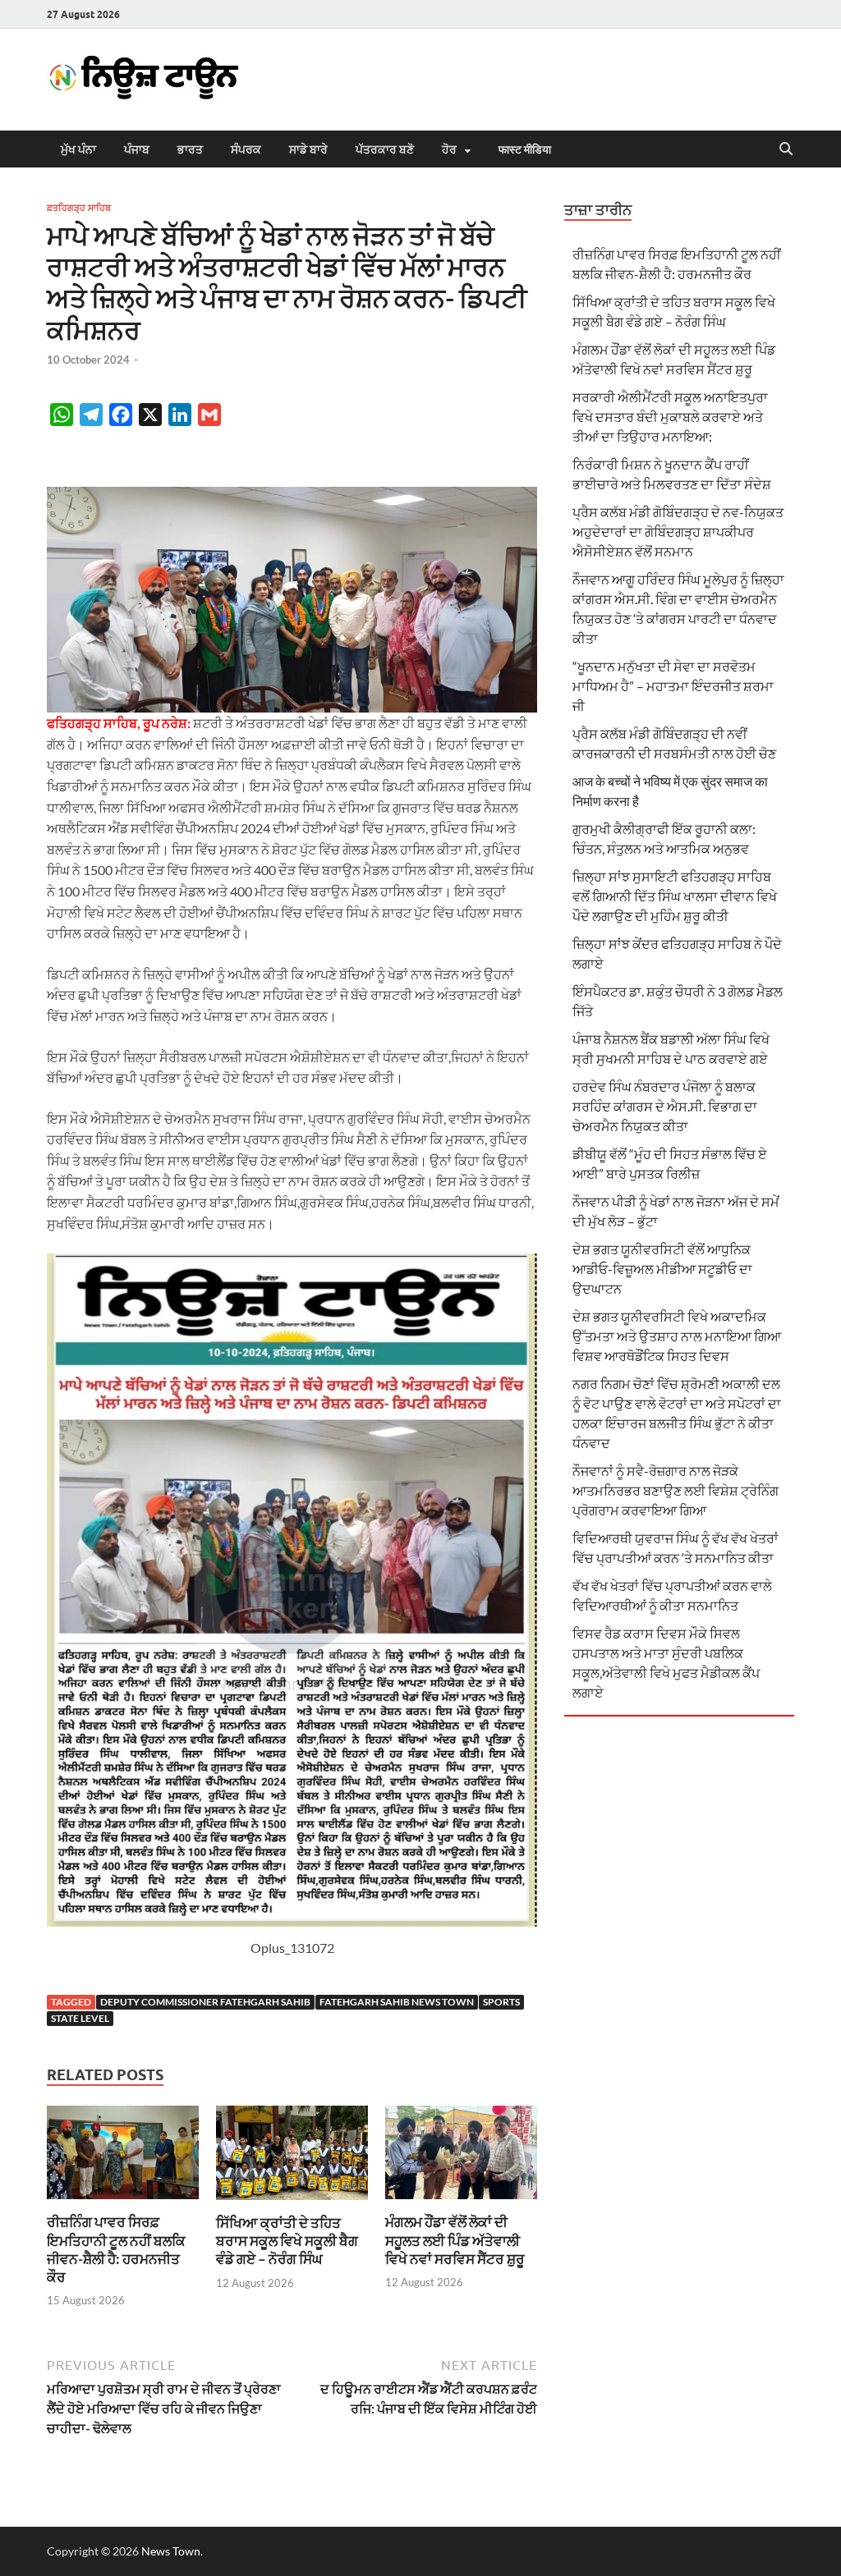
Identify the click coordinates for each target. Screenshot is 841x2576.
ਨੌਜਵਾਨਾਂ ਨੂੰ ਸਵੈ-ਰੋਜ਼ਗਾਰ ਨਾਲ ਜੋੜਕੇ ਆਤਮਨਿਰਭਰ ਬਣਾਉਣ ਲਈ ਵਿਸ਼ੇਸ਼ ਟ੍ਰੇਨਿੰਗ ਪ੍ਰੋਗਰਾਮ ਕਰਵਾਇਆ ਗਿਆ (676, 1490)
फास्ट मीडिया (525, 149)
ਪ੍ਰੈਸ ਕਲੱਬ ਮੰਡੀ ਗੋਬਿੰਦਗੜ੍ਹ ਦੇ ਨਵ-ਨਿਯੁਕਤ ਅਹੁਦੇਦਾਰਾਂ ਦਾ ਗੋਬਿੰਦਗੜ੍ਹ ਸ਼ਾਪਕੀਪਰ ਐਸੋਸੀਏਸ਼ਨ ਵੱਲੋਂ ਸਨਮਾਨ (678, 532)
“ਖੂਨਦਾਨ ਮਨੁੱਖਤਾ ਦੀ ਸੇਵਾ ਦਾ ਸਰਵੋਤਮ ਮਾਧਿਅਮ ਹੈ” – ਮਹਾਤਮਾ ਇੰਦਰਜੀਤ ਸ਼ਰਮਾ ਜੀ (673, 686)
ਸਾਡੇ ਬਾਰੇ (308, 149)
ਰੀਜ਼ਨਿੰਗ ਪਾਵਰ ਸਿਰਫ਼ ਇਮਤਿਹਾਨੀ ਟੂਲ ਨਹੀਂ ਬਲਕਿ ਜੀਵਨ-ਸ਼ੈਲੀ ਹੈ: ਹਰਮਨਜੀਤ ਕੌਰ (116, 2249)
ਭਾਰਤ (190, 149)
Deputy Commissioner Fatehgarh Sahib (205, 2002)
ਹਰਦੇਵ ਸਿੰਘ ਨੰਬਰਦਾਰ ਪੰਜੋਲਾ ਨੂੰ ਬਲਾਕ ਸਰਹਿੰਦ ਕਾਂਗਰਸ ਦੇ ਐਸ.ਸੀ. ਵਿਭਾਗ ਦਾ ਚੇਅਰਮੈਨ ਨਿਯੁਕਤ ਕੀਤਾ (665, 1106)
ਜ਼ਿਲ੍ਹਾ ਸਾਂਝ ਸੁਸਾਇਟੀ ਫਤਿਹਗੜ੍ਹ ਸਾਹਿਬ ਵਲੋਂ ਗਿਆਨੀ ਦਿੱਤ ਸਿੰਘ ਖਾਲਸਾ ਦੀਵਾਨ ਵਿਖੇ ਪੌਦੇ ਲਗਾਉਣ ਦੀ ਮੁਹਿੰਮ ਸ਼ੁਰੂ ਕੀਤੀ (675, 896)
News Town (171, 2551)
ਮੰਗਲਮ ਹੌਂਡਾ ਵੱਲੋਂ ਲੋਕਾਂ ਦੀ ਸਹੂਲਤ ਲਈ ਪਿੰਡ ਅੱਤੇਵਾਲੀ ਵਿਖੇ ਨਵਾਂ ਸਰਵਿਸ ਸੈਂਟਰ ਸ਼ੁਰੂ (455, 2240)
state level (80, 2018)
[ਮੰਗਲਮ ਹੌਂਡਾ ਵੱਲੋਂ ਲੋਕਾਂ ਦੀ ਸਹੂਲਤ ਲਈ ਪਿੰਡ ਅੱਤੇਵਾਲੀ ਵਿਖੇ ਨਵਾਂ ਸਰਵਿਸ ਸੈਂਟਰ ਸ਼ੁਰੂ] (461, 2158)
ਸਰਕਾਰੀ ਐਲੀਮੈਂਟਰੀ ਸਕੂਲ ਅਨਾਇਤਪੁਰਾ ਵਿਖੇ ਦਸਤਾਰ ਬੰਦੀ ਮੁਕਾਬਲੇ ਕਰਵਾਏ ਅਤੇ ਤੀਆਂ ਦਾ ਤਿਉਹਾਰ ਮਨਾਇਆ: (670, 417)
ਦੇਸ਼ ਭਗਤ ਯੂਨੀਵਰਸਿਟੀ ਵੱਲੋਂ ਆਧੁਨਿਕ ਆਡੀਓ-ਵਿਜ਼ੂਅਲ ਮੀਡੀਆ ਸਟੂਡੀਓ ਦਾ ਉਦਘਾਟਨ (662, 1269)
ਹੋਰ (449, 149)
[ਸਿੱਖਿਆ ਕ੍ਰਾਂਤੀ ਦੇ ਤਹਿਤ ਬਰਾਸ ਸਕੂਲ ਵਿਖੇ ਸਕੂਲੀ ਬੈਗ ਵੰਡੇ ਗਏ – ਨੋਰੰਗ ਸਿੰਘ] (292, 2158)
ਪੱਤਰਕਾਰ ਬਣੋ (385, 149)
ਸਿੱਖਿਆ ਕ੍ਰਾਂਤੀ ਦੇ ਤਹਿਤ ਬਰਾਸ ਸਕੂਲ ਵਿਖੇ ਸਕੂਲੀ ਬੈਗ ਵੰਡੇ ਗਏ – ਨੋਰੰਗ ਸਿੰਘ (287, 2241)
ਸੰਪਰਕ (246, 149)
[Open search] (786, 149)
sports (501, 2002)
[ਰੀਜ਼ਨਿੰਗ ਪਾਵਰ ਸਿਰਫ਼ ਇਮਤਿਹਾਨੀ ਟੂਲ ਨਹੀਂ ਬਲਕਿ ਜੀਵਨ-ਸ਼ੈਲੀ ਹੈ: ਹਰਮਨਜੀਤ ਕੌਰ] (123, 2158)
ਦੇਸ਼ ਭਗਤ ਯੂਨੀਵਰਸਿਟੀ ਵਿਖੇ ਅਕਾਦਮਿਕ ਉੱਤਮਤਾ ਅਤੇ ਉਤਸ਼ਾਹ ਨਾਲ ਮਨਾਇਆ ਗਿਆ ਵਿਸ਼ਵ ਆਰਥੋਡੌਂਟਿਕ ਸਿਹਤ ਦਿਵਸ (677, 1336)
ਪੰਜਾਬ (137, 149)
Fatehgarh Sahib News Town (397, 2002)
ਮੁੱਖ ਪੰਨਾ (78, 149)
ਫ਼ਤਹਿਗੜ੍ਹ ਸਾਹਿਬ (79, 208)
